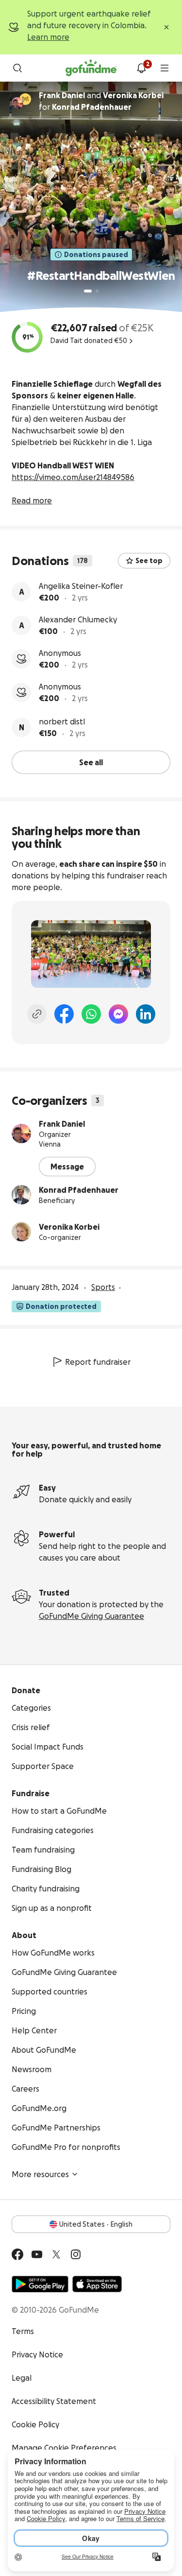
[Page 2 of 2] (97, 291)
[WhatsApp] (91, 1014)
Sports (103, 1287)
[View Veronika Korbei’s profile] (21, 1232)
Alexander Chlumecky (78, 619)
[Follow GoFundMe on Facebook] (17, 2254)
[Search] (17, 68)
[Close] (166, 27)
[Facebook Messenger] (118, 1014)
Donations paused (96, 255)
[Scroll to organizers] (25, 99)
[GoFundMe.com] (91, 68)
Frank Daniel (62, 1124)
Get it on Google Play (40, 2284)
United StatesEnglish (96, 2224)
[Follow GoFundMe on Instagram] (76, 2254)
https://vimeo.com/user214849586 (73, 477)
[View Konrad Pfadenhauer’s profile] (21, 1195)
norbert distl (62, 721)
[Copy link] (37, 1014)
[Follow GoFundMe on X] (56, 2254)
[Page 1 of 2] (88, 291)
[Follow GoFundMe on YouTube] (37, 2254)
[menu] (165, 68)
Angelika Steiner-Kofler (81, 586)
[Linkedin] (146, 1014)
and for (101, 101)
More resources (40, 2174)
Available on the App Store (97, 2284)
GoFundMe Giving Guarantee (91, 1616)
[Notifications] (141, 68)
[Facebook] (64, 1014)
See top (149, 561)
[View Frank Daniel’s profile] (21, 1133)
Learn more (48, 37)
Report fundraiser (98, 1362)
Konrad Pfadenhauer (79, 1190)
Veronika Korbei (69, 1227)
